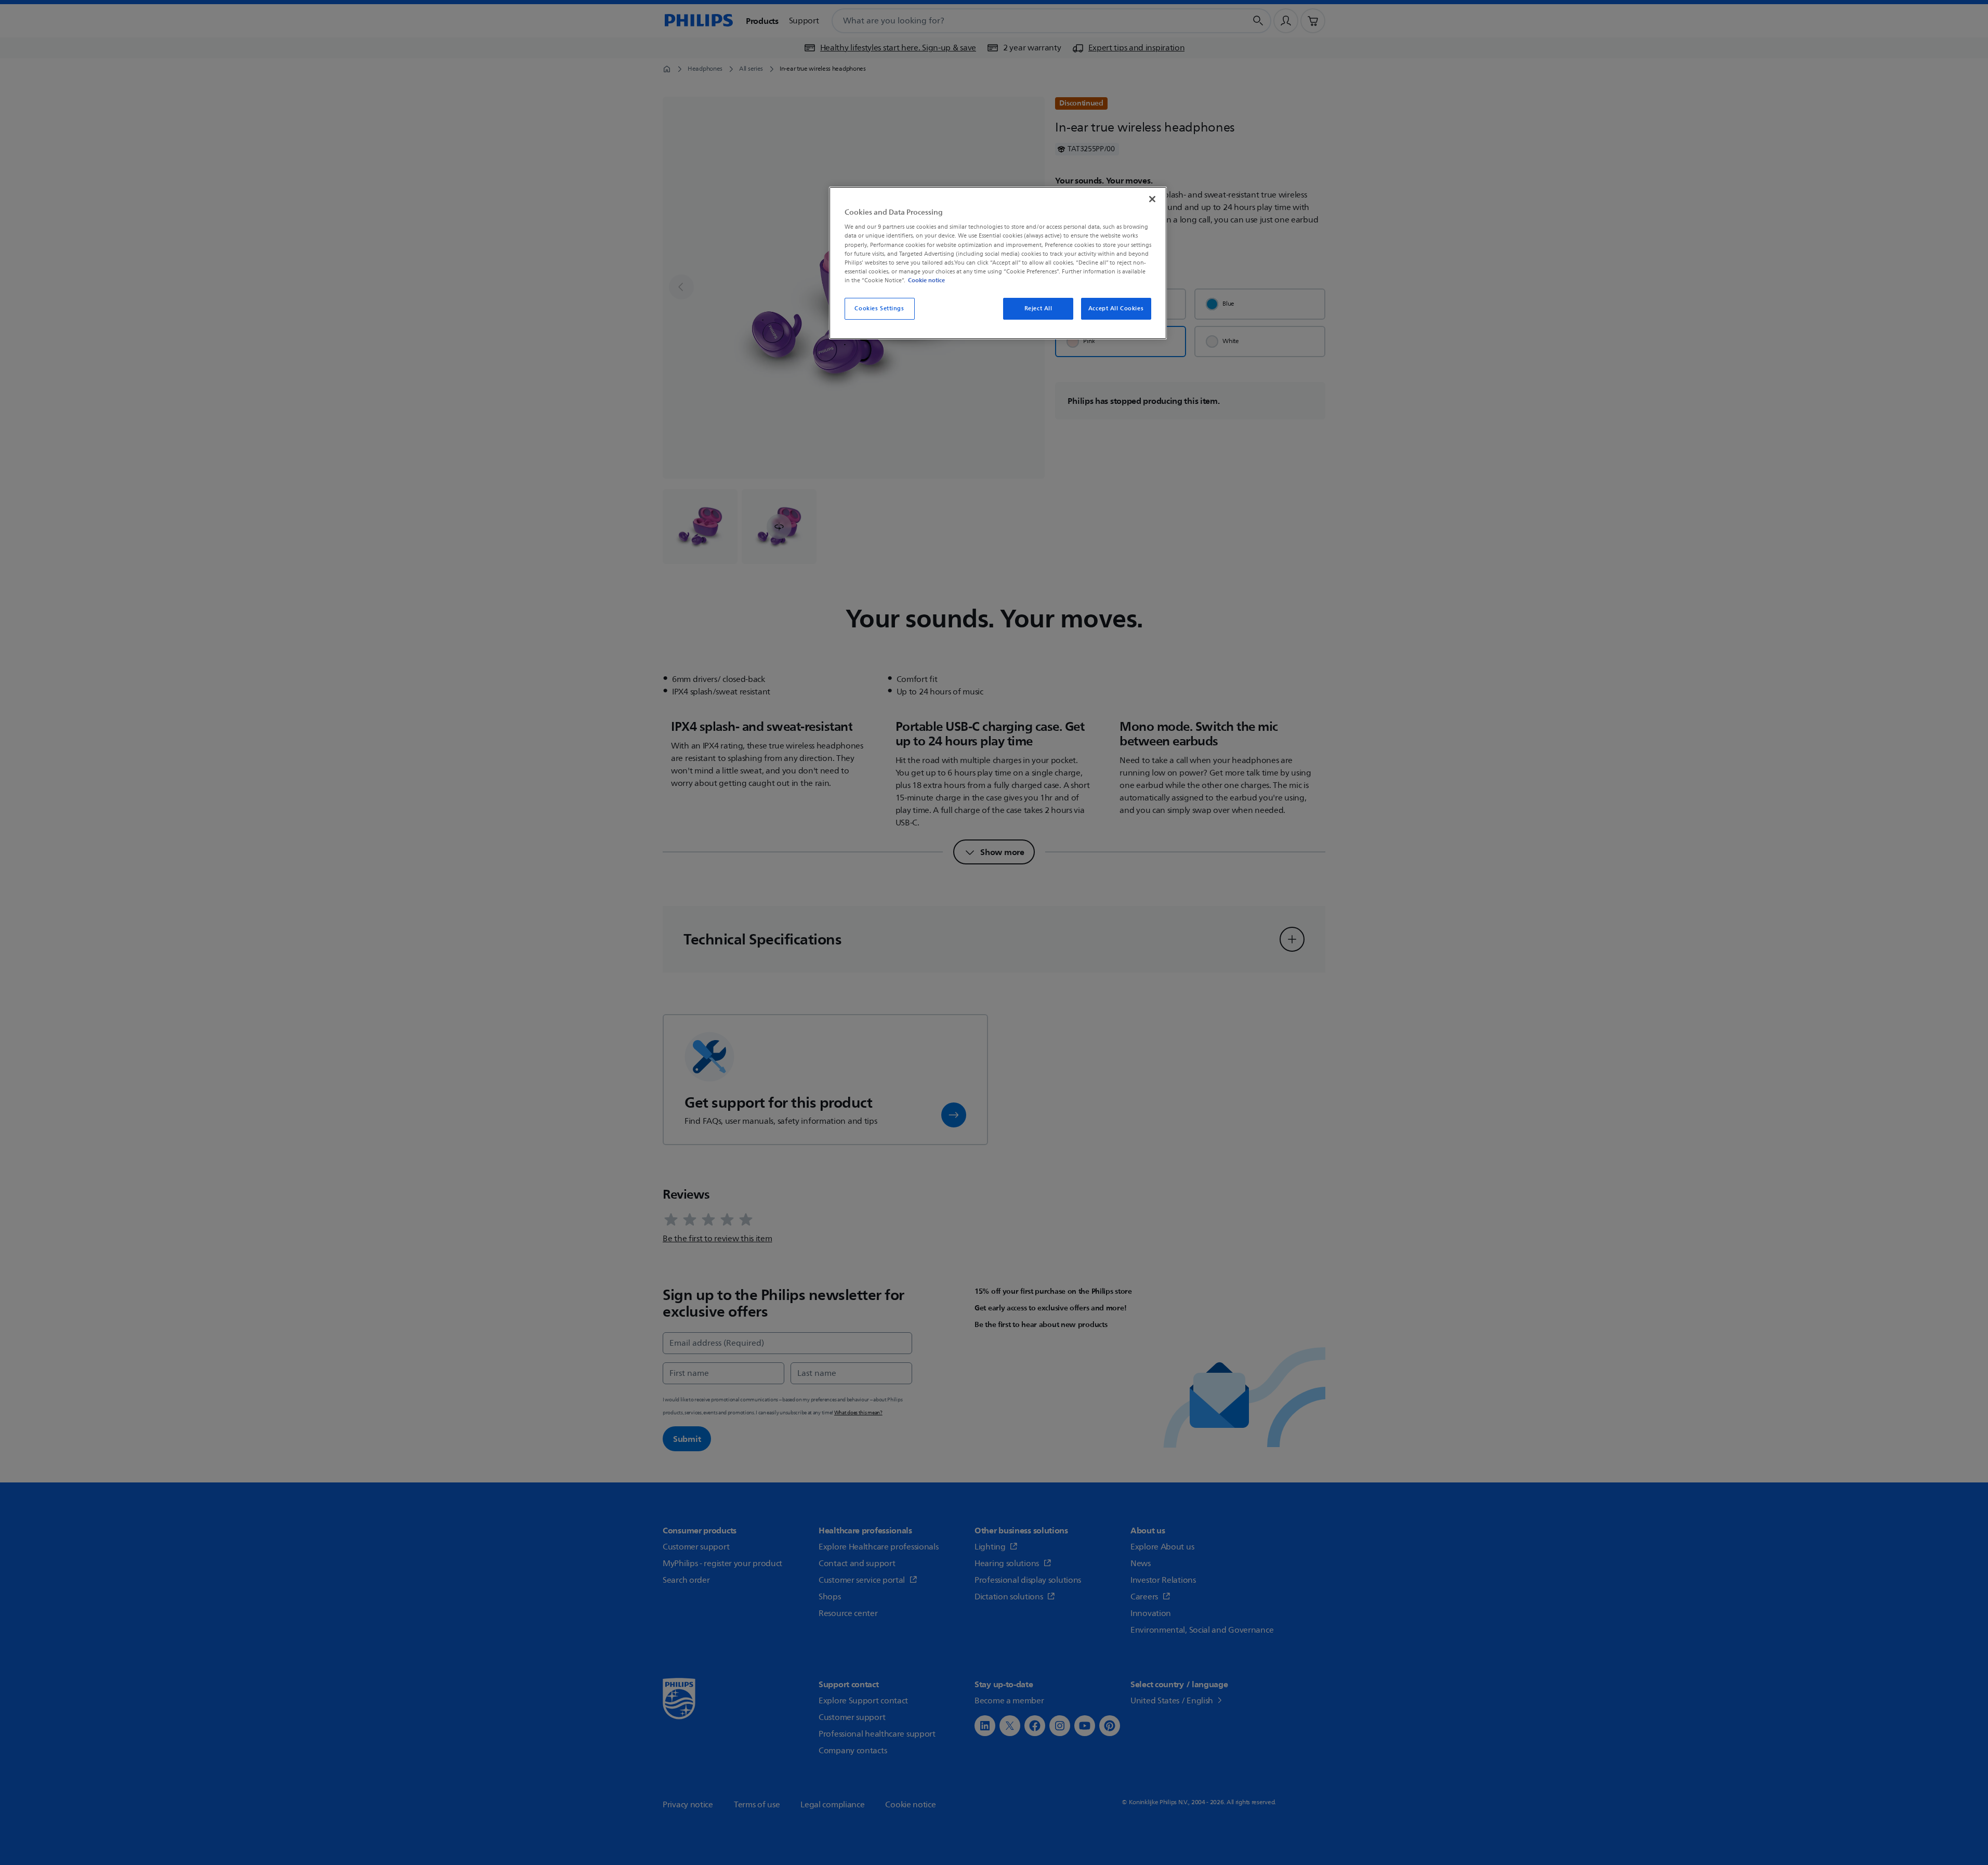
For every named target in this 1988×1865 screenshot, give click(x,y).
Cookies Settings (879, 308)
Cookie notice (926, 280)
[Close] (1152, 199)
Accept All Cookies (1116, 308)
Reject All (1038, 308)
